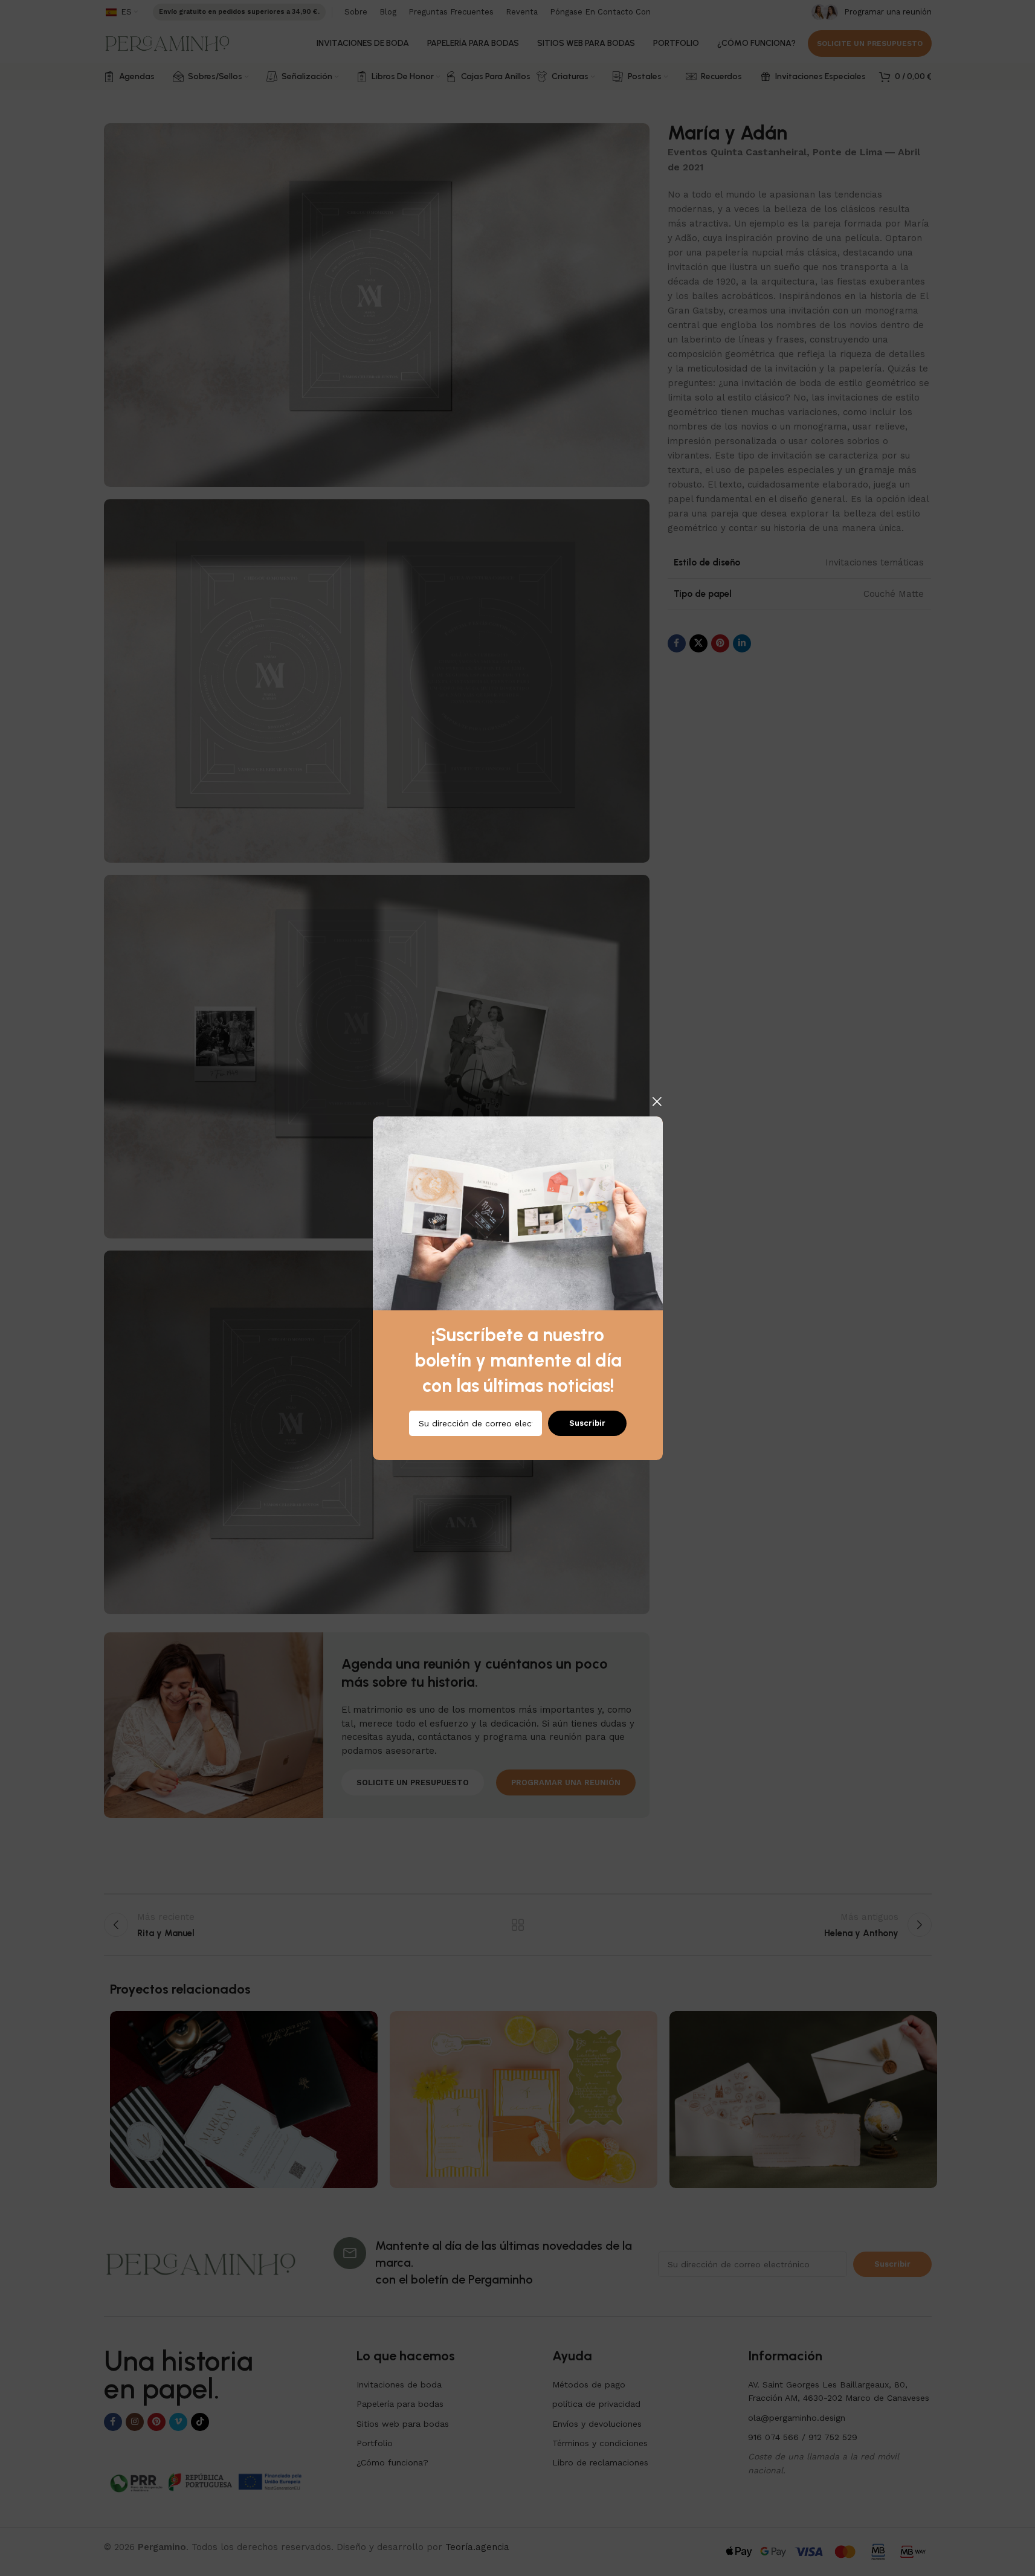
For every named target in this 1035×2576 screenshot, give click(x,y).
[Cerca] (657, 1101)
